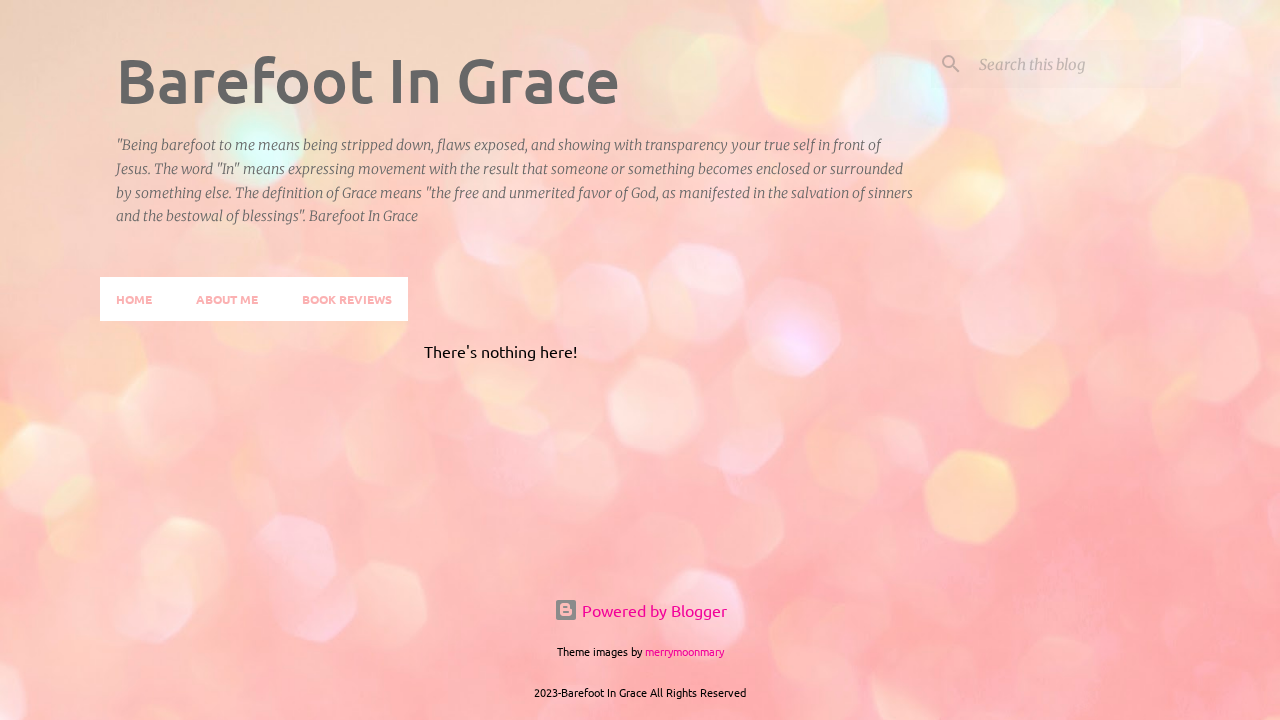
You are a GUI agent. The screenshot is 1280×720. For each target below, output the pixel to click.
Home (134, 299)
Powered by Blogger (652, 610)
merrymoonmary (684, 651)
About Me (227, 299)
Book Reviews (347, 299)
